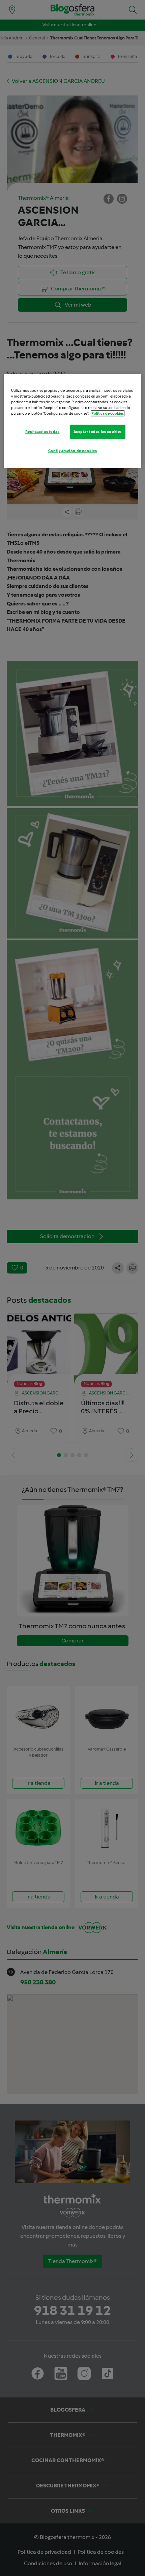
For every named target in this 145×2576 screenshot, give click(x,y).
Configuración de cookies (73, 451)
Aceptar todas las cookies (98, 432)
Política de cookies (108, 413)
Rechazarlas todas (42, 432)
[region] (73, 421)
